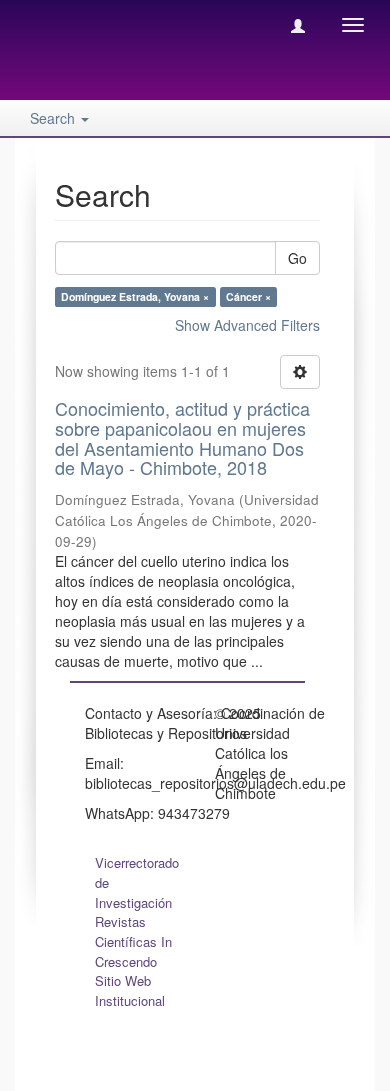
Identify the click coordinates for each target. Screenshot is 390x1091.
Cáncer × (248, 296)
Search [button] (54, 118)
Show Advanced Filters (247, 325)
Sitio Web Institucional (130, 990)
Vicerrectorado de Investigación (137, 882)
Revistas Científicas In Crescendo (133, 941)
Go (297, 258)
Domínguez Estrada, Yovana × (135, 296)
